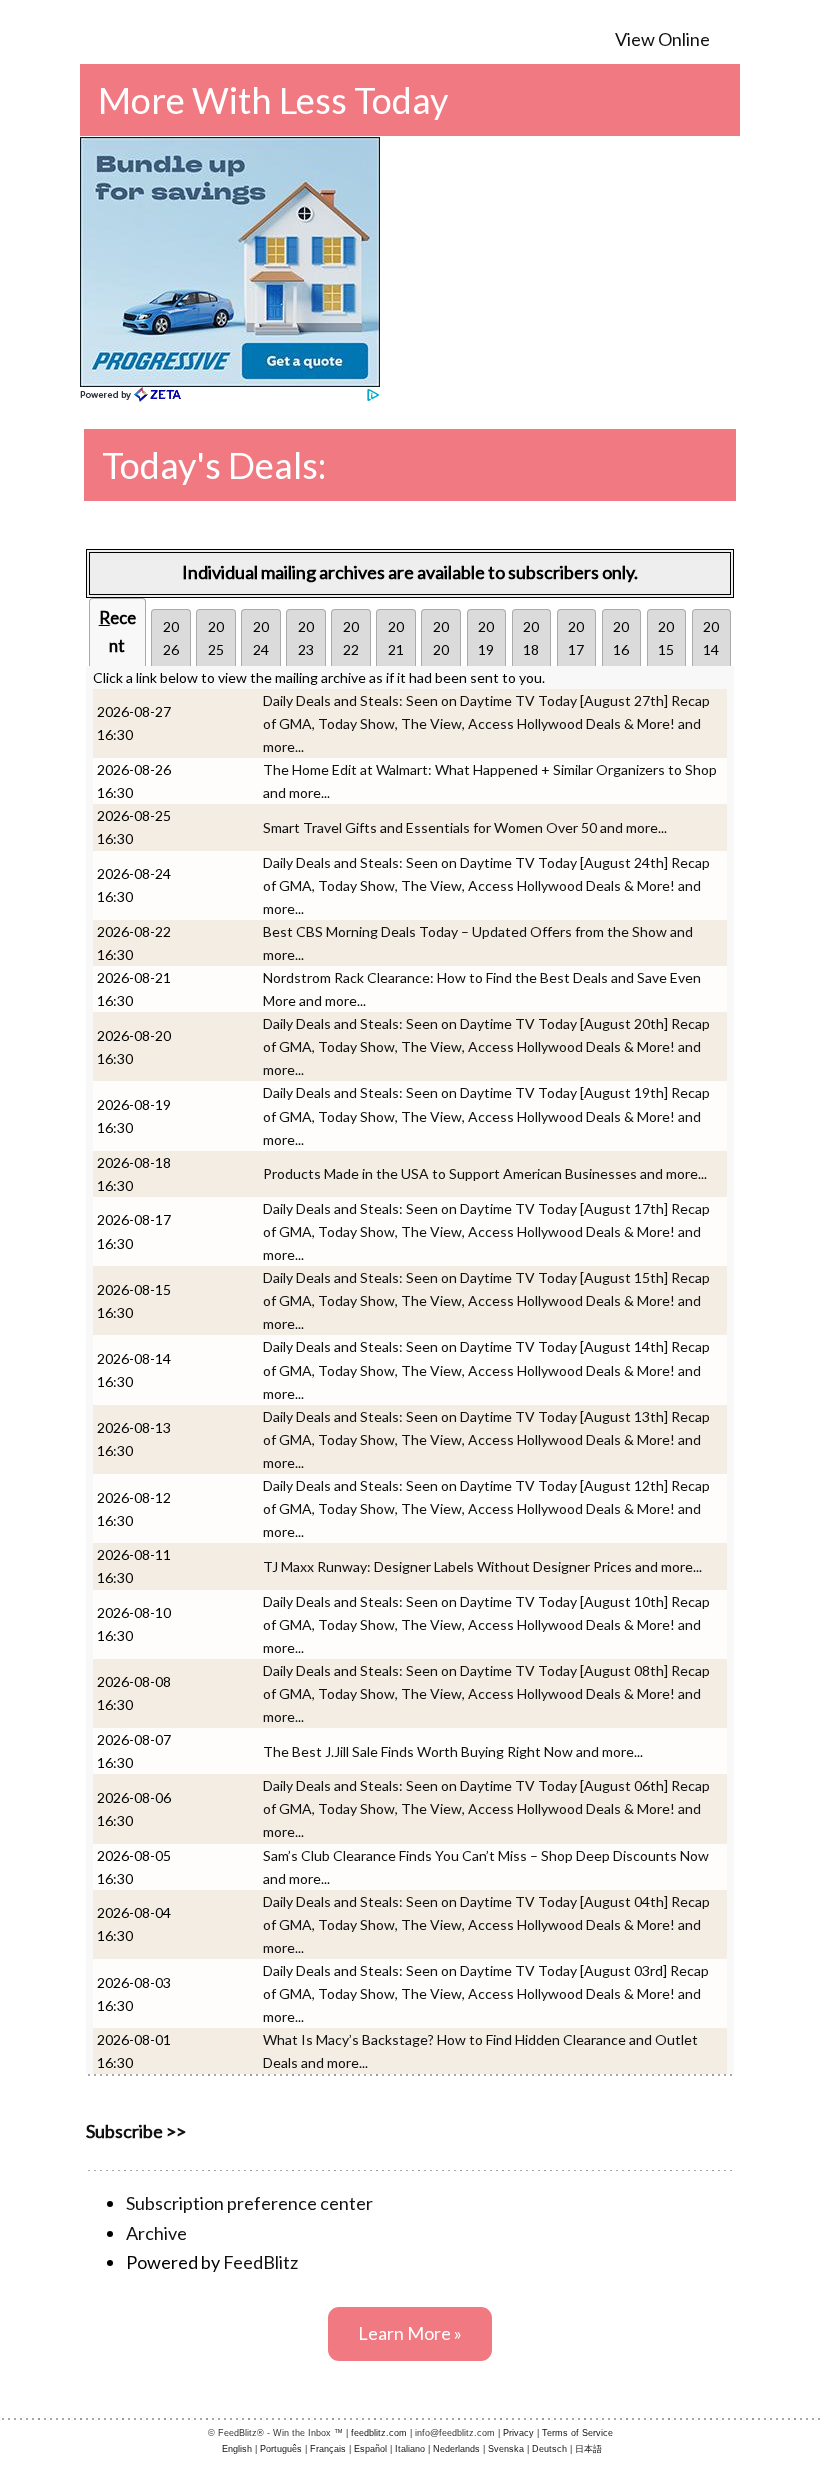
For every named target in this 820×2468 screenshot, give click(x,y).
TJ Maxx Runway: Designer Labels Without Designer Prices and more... (482, 1566)
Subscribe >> (136, 2131)
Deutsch (549, 2449)
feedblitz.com (379, 2433)
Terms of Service (577, 2433)
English (237, 2449)
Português (281, 2449)
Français (328, 2449)
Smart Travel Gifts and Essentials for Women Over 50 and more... (465, 827)
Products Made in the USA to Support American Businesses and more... (485, 1173)
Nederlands (456, 2449)
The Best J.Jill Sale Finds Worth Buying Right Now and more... (453, 1751)
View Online (662, 39)
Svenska (506, 2449)
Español (370, 2449)
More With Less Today (273, 100)
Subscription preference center (249, 2203)
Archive (156, 2233)
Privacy (518, 2433)
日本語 (588, 2449)
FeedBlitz (260, 2262)
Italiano (410, 2449)
